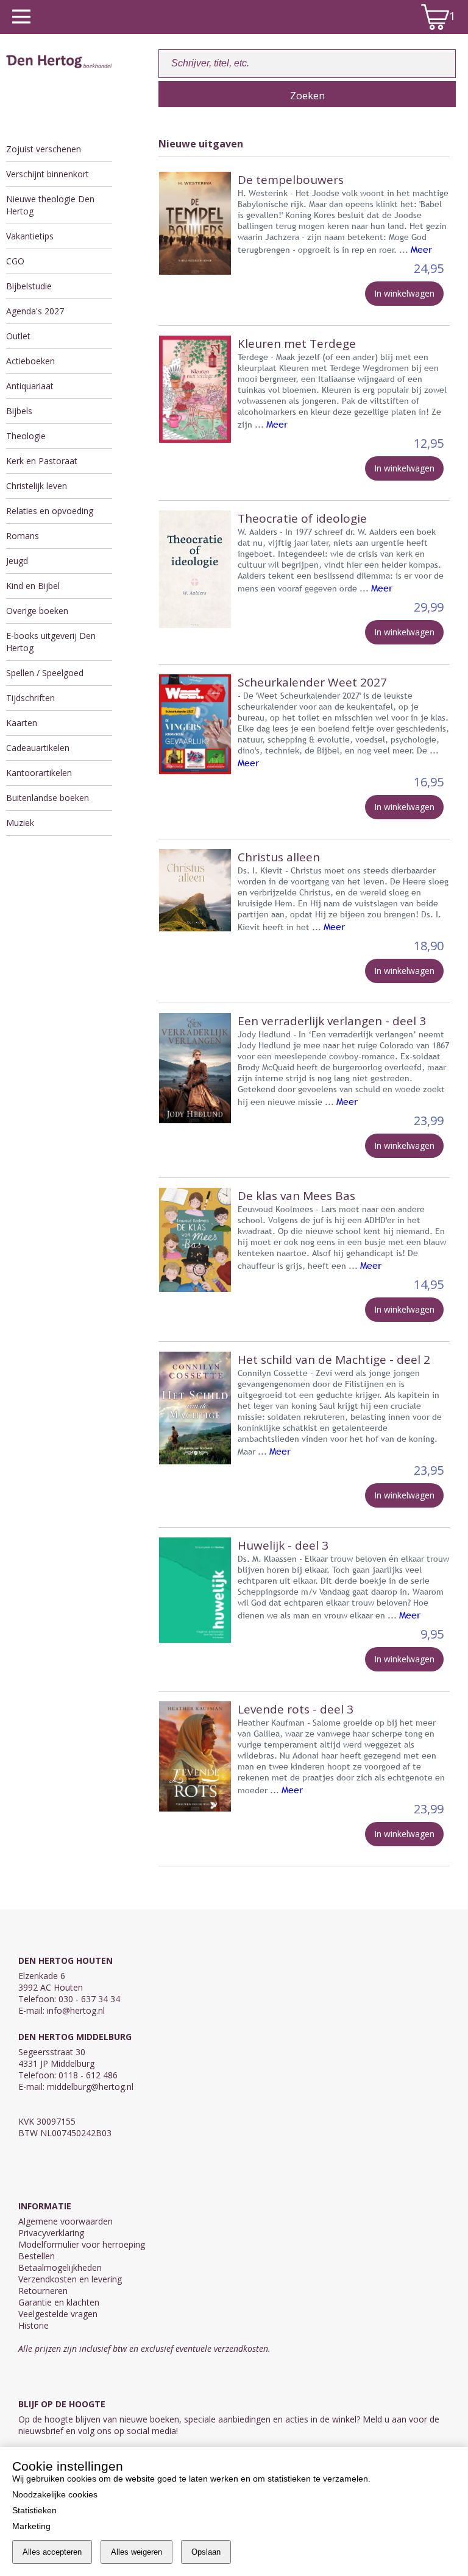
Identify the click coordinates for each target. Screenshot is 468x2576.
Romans (23, 536)
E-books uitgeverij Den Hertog (51, 642)
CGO (15, 261)
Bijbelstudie (29, 286)
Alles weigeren (136, 2552)
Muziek (20, 823)
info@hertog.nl (76, 2010)
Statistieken (34, 2510)
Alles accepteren (52, 2552)
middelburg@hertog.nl (90, 2087)
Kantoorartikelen (39, 773)
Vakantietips (30, 236)
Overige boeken (37, 611)
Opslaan (206, 2552)
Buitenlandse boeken (48, 798)
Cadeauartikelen (38, 748)
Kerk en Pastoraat (42, 461)
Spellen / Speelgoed (45, 673)
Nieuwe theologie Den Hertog (50, 205)
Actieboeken (30, 361)
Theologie (26, 436)
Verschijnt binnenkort (48, 174)
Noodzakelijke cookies (55, 2494)
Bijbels (19, 411)
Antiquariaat (30, 386)
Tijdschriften (30, 698)
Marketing (31, 2526)
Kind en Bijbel (33, 586)
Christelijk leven (37, 486)
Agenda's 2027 (35, 311)
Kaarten (22, 723)
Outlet (18, 336)
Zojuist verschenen (44, 149)
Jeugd (17, 561)
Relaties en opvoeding (50, 511)
